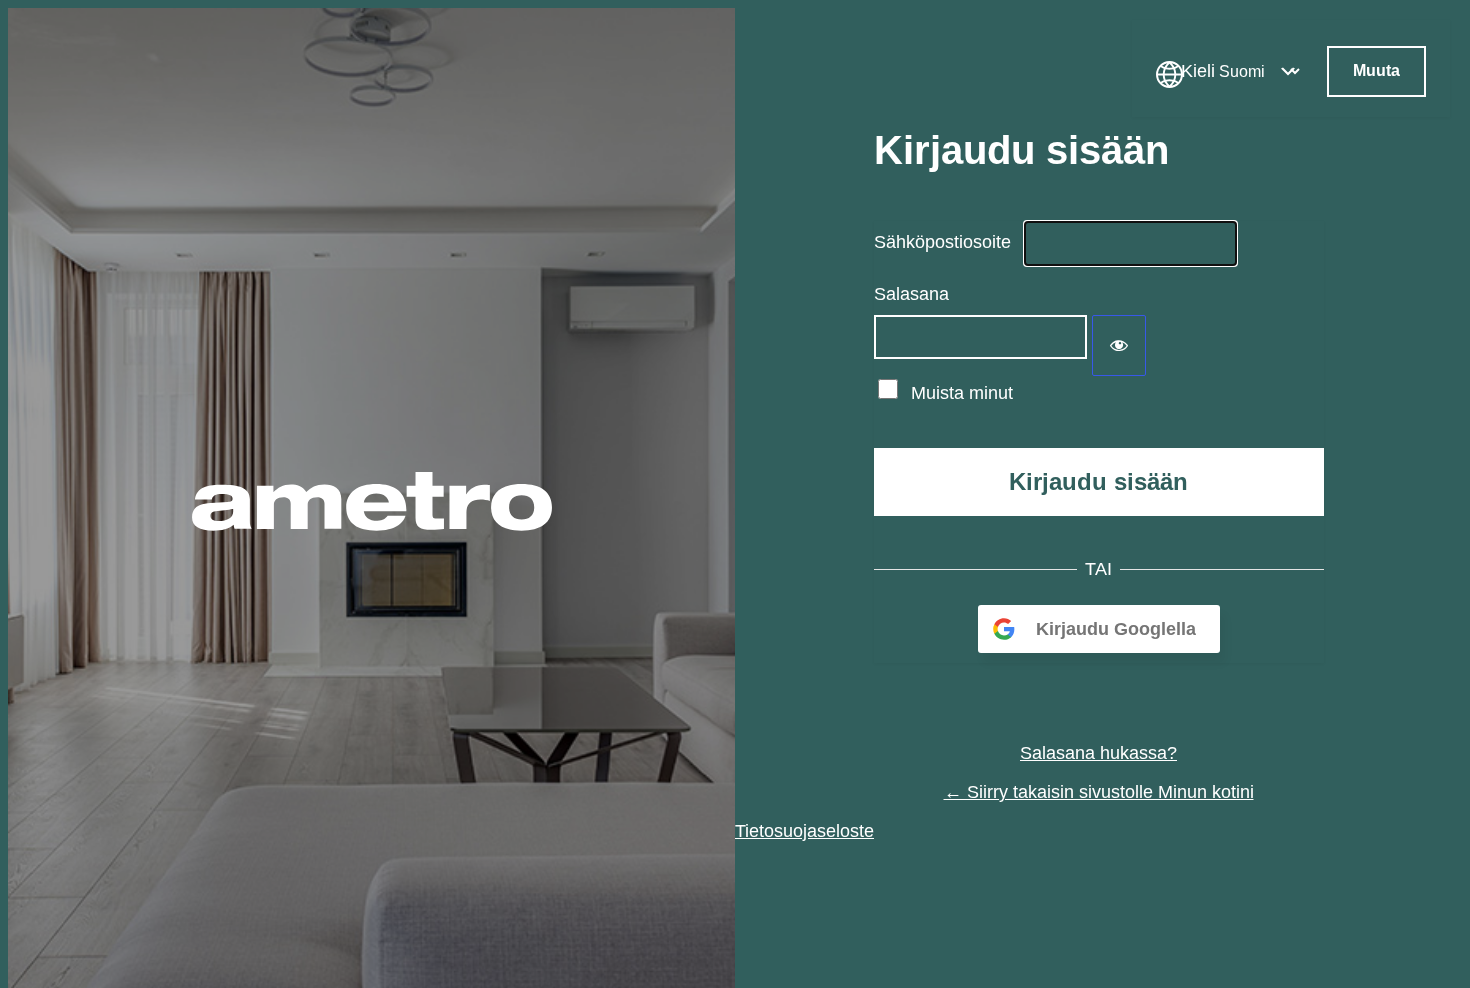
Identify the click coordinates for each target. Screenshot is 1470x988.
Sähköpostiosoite (942, 242)
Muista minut (962, 393)
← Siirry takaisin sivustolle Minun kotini (1099, 792)
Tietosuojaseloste (804, 831)
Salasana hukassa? (1098, 753)
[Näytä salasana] (1119, 345)
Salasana (911, 294)
